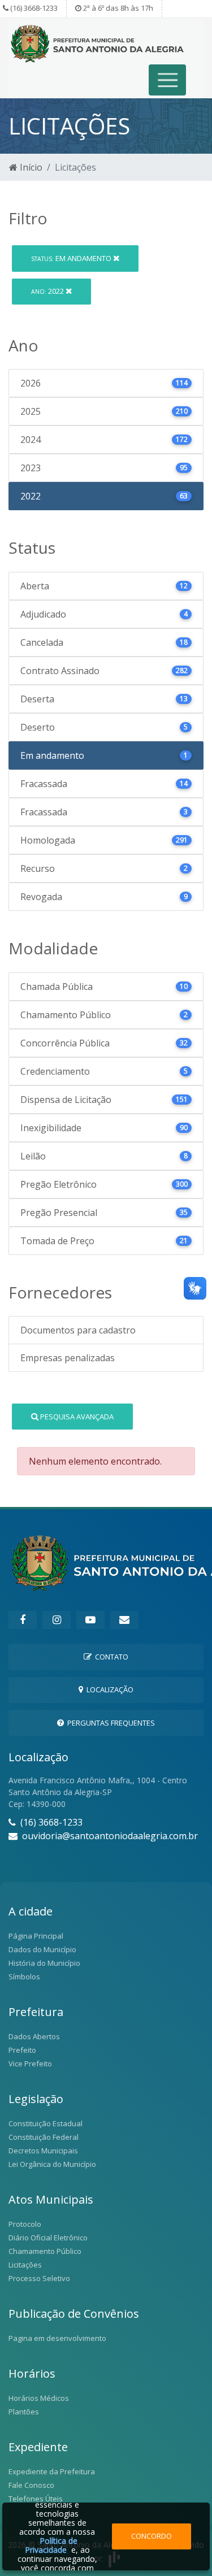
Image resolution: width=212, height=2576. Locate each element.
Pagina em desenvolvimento (57, 2338)
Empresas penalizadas (68, 1358)
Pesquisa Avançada (76, 1417)
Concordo (152, 2536)
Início (30, 167)
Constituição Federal (44, 2137)
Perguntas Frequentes (109, 1723)
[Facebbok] (23, 1620)
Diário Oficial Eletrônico (48, 2238)
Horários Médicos (39, 2398)
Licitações (25, 2265)
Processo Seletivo (39, 2278)
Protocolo (25, 2224)
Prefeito (22, 2050)
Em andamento (72, 258)
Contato (110, 1657)
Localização (108, 1689)
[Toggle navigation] (168, 80)
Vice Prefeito (30, 2064)
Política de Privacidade (51, 2545)
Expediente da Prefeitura (52, 2471)
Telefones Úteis (36, 2499)
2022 (48, 291)
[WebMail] (124, 1620)
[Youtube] (90, 1620)
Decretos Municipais (43, 2151)
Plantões (24, 2412)
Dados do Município (42, 1949)
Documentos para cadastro (78, 1330)
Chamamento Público (45, 2251)
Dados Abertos (34, 2036)
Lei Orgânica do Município (52, 2164)
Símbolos (24, 1976)
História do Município (44, 1963)
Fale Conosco (31, 2485)
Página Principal (36, 1936)
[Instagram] (57, 1620)
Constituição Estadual (46, 2123)
